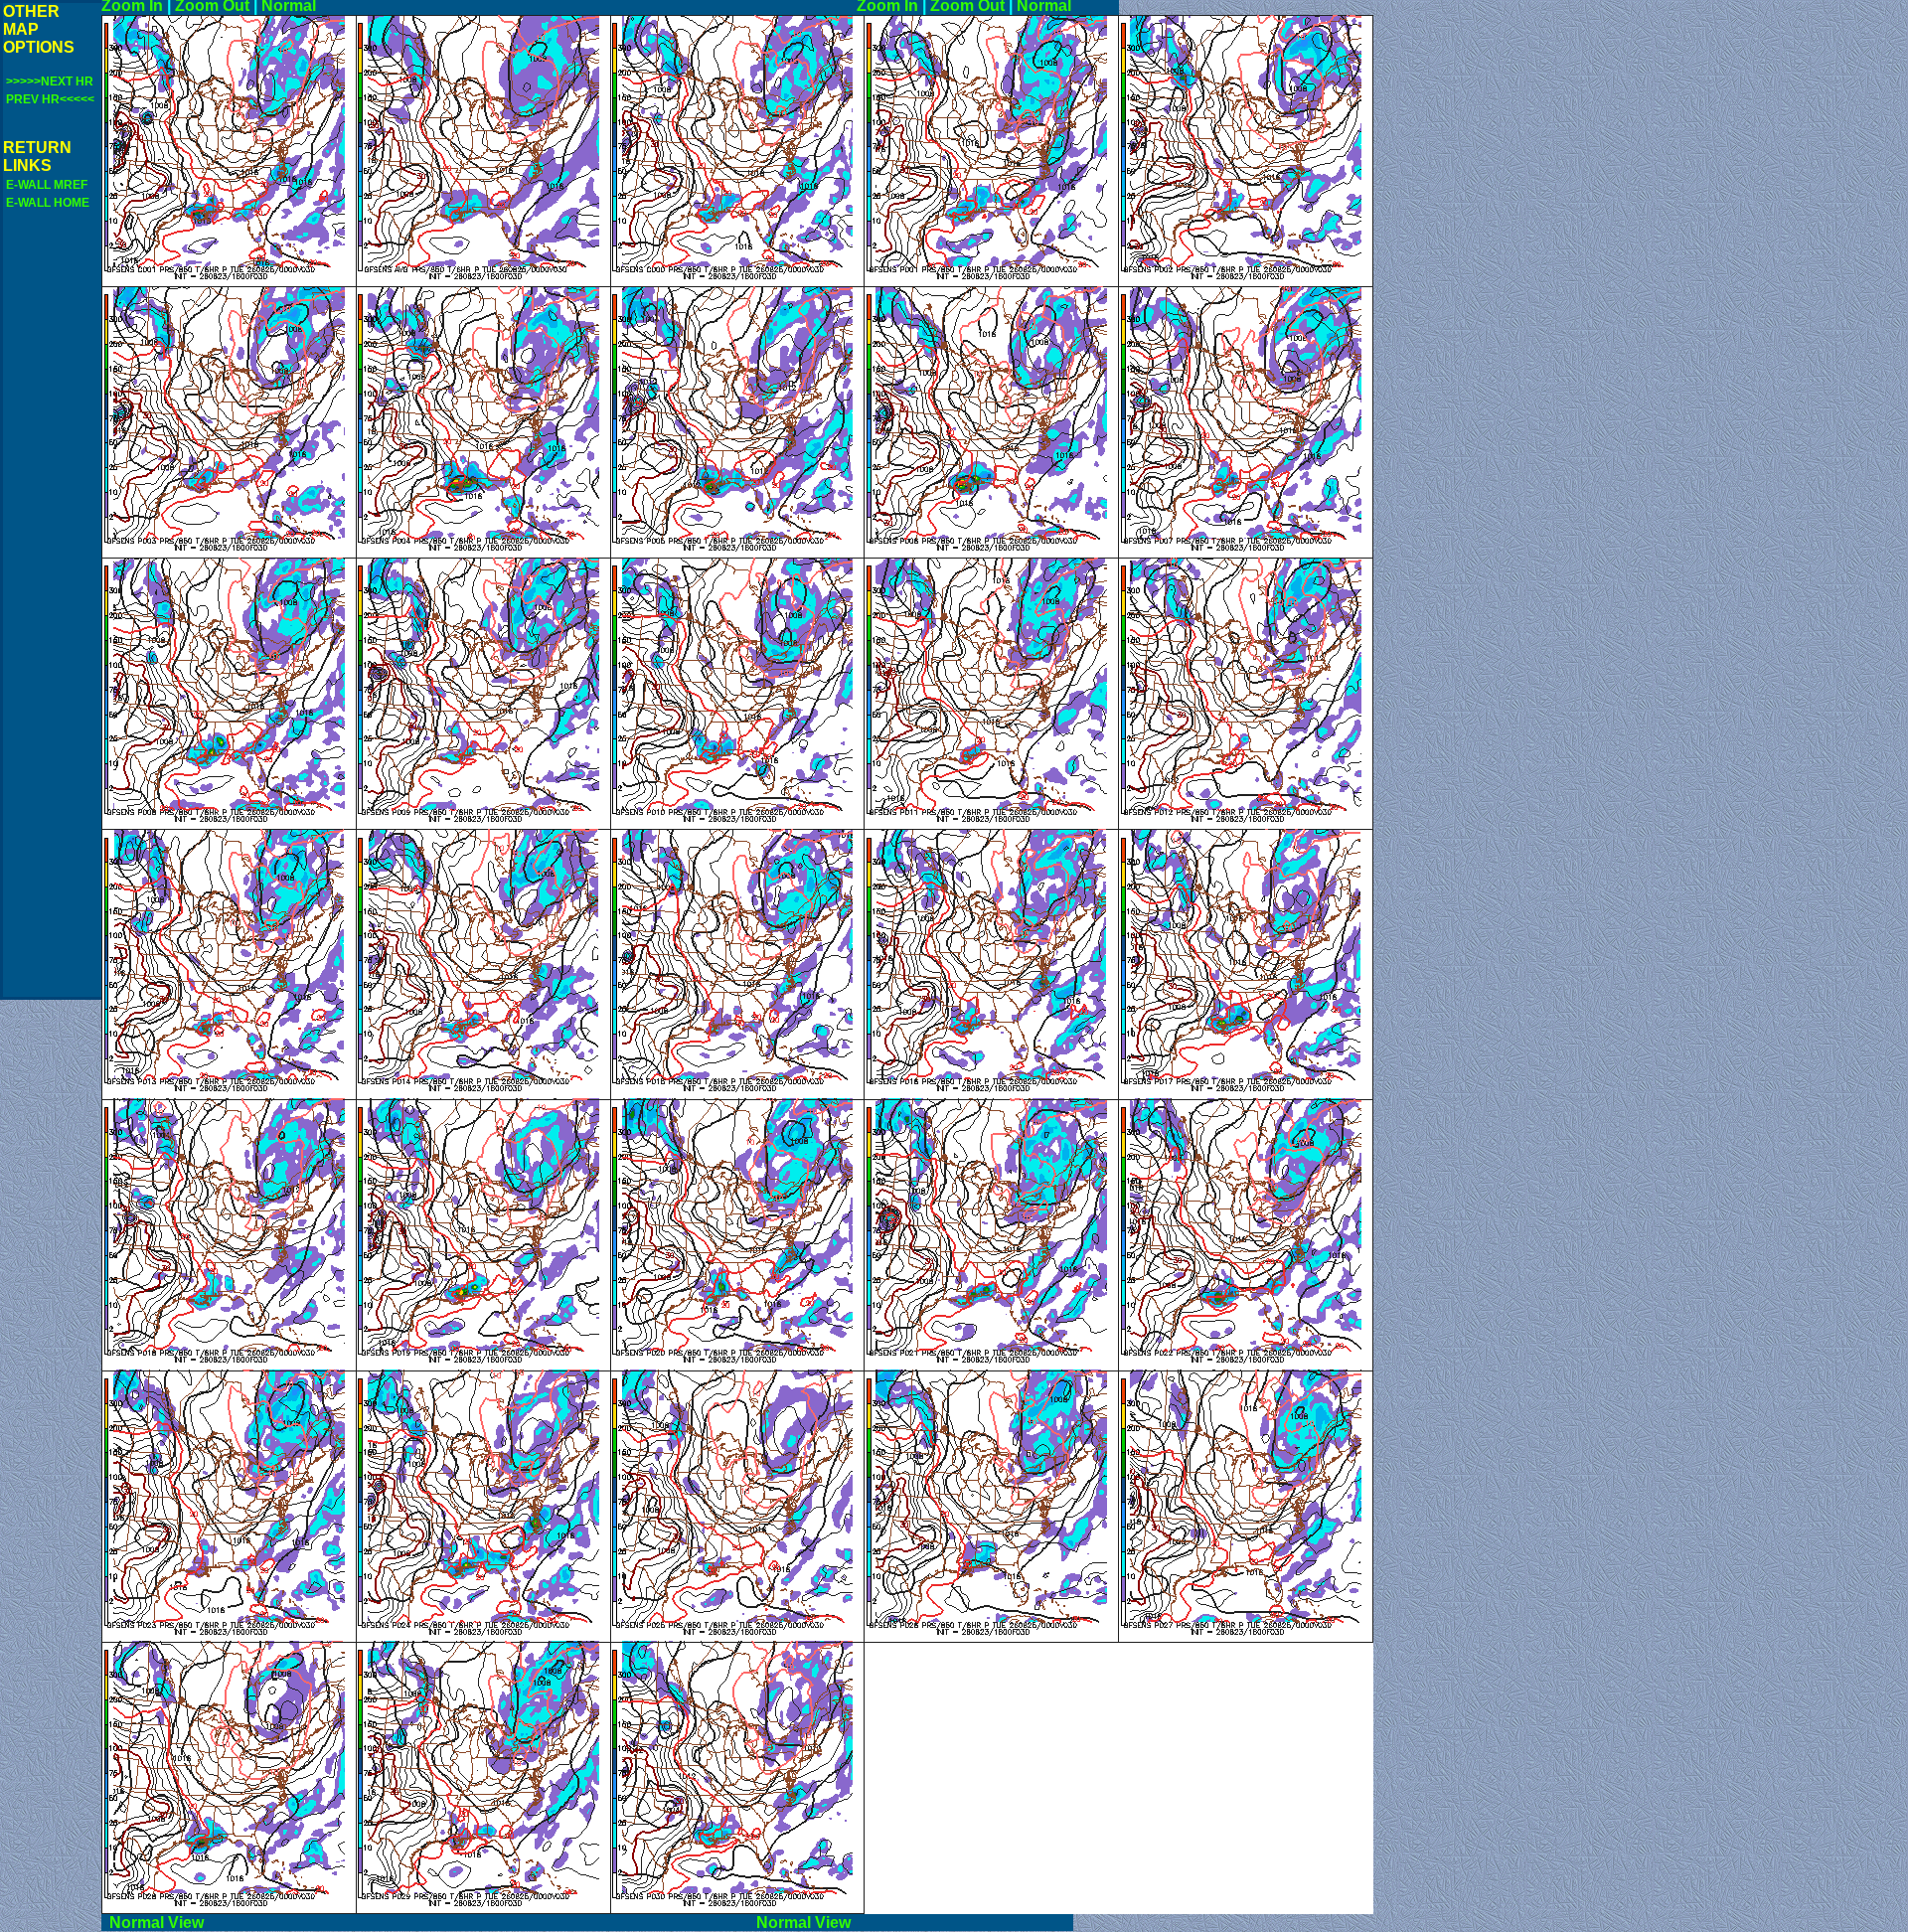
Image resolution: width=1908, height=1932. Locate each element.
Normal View (425, 1923)
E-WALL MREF (47, 185)
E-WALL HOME (48, 203)
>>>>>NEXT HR (50, 81)
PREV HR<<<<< (50, 99)
